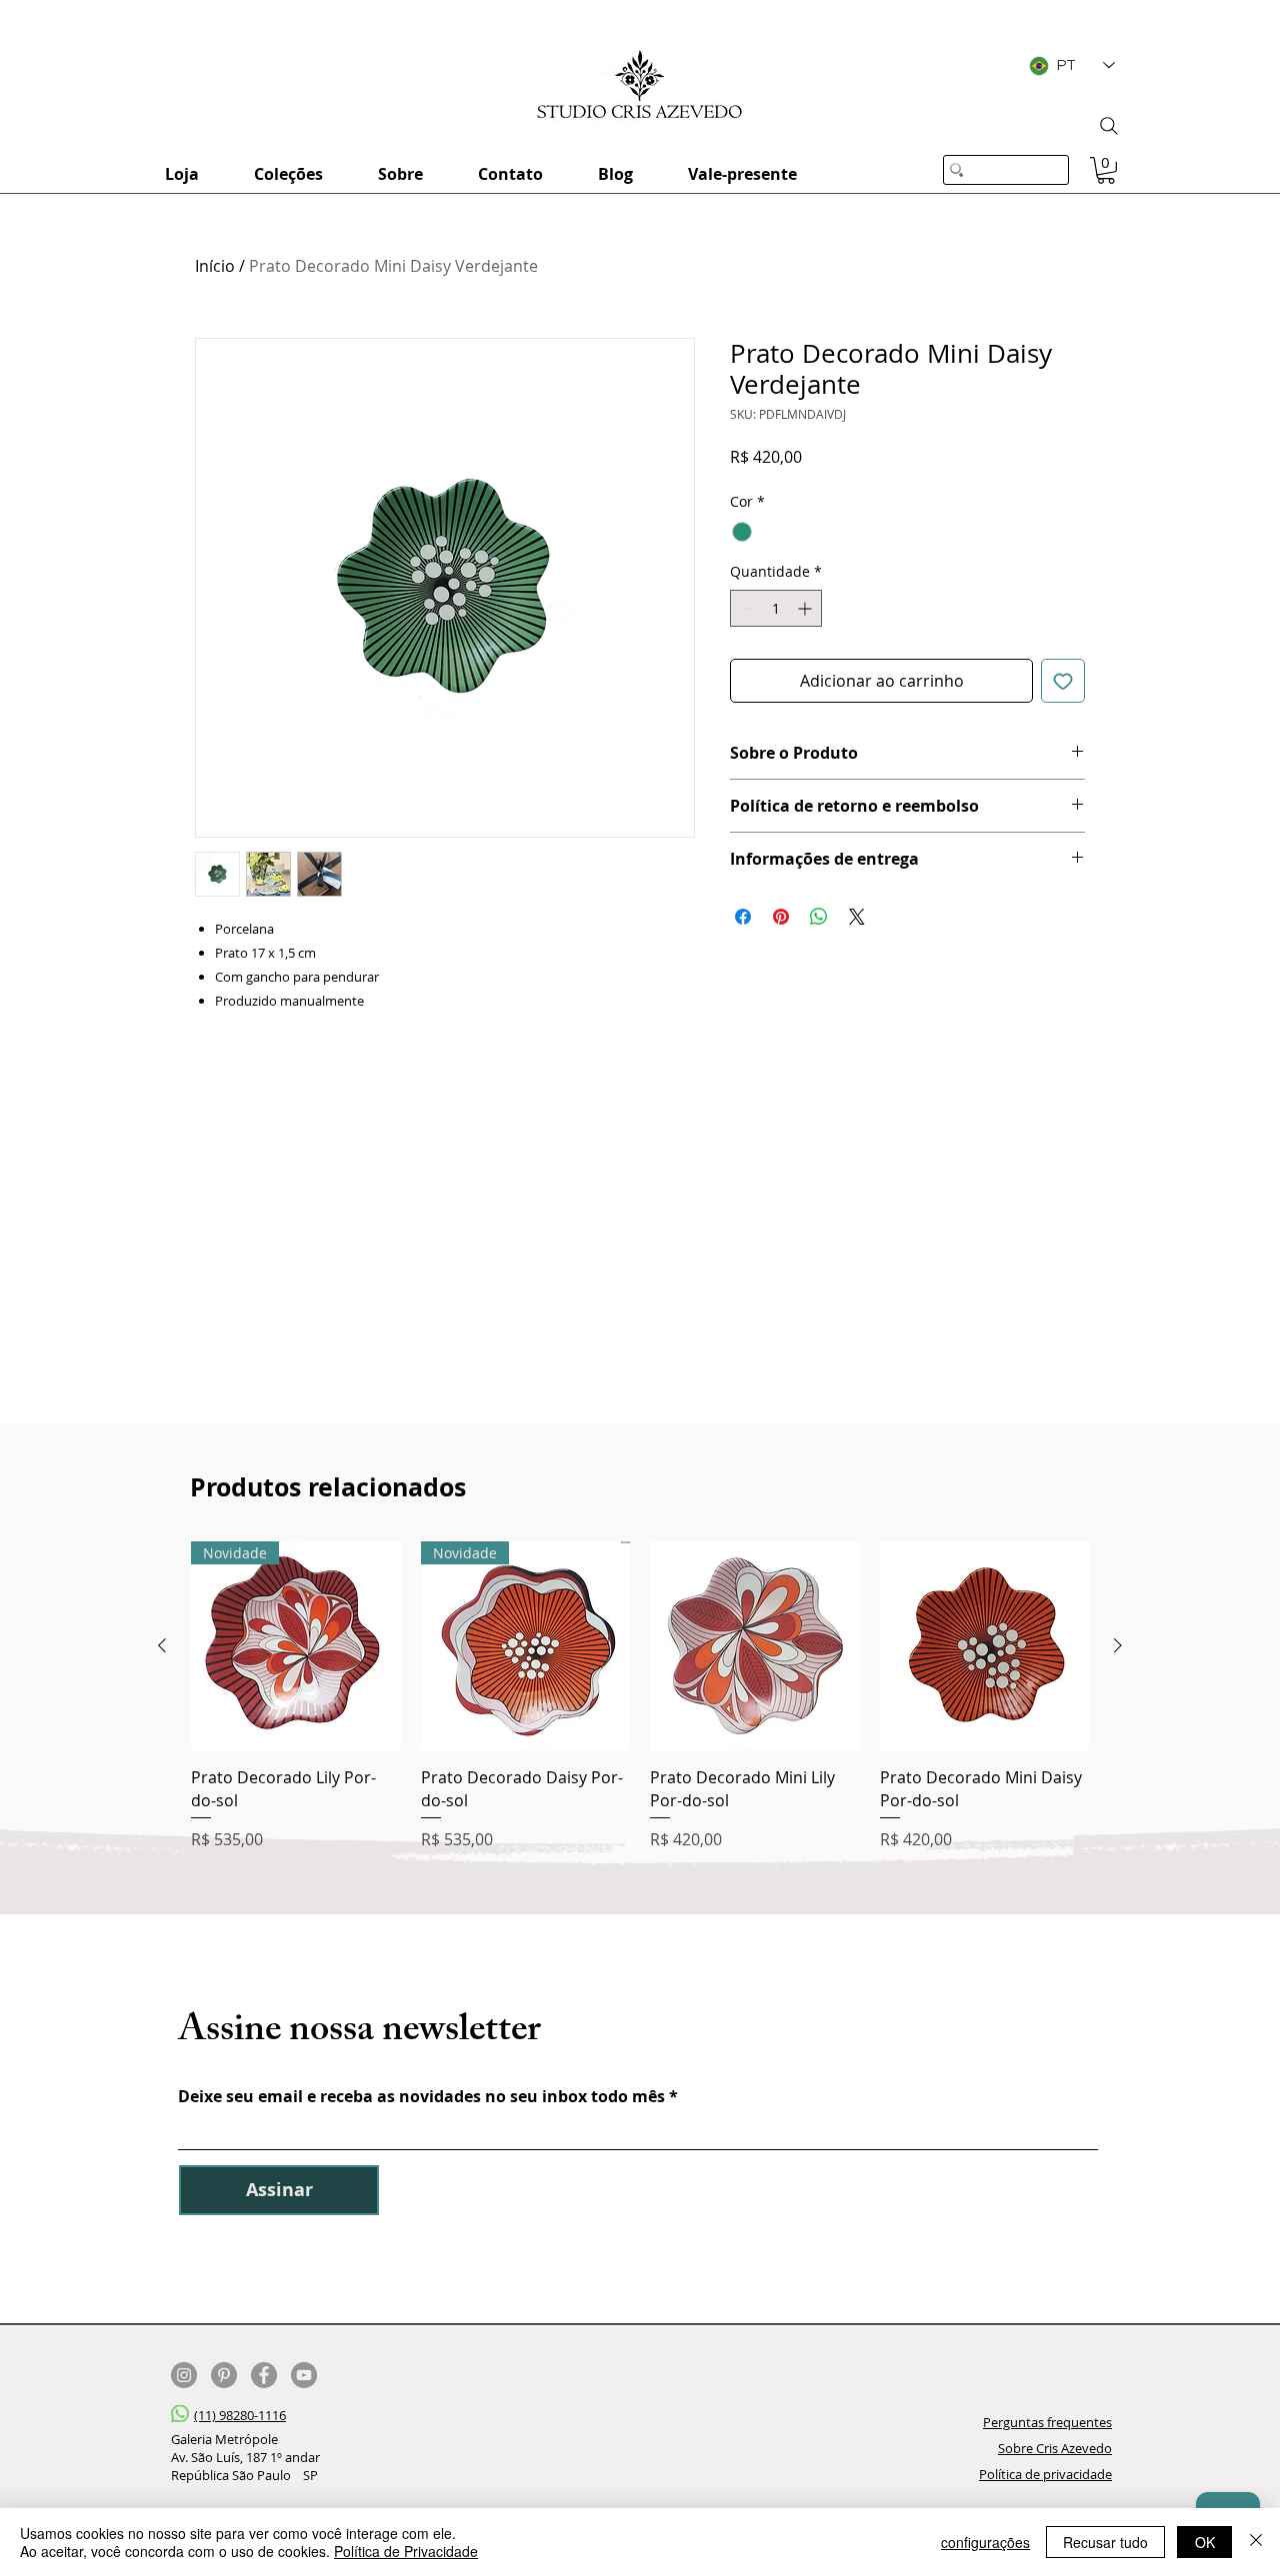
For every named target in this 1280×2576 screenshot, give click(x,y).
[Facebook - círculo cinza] (264, 2375)
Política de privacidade (1045, 2474)
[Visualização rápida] (755, 1646)
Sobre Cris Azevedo (1055, 2448)
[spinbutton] (776, 608)
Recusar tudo (1105, 2542)
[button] (1106, 170)
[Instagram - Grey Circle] (184, 2375)
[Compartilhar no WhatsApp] (819, 917)
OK (1205, 2542)
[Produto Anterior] (162, 1645)
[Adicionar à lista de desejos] (1063, 681)
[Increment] (806, 608)
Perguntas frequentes (1047, 2422)
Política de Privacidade (406, 2551)
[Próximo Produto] (1118, 1645)
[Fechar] (1256, 2542)
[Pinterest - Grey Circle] (224, 2375)
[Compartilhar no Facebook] (743, 917)
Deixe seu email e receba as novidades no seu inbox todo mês (421, 2096)
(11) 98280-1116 (240, 2415)
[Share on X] (857, 917)
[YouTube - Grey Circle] (304, 2375)
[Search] (1109, 126)
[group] (640, 1696)
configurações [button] (985, 2542)
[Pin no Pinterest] (781, 917)
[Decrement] (745, 608)
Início (215, 266)
